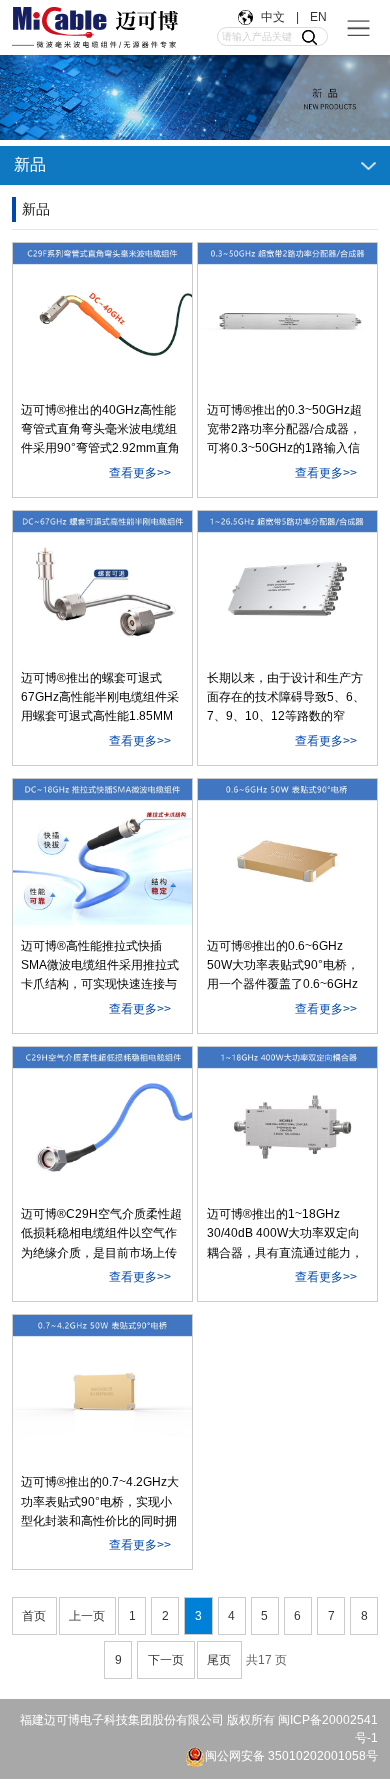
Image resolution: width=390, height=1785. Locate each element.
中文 (274, 17)
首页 (34, 1616)
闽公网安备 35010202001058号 (291, 1756)
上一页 (87, 1616)
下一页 (166, 1660)
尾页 (219, 1660)
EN (317, 17)
